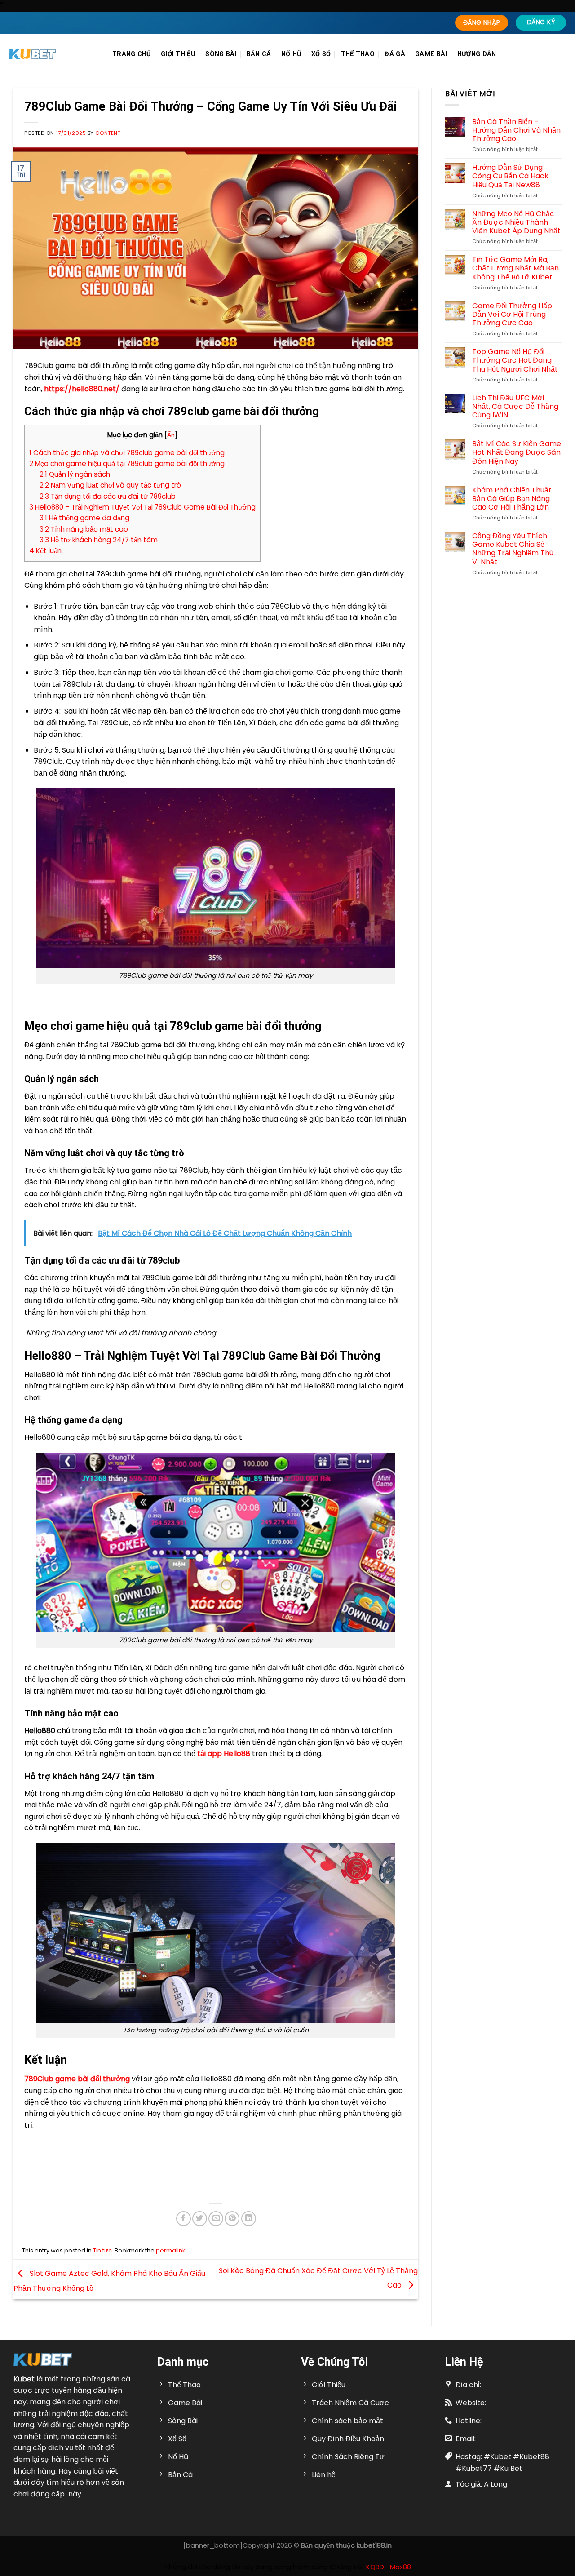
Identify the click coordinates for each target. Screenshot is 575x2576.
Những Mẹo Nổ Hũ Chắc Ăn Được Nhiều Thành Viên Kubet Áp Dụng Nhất (516, 222)
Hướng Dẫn (477, 54)
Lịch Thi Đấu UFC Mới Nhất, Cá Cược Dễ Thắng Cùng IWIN (515, 407)
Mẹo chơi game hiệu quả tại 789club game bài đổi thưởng (127, 463)
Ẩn (171, 435)
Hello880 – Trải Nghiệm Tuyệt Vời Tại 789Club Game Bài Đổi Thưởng (142, 507)
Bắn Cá (259, 54)
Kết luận (45, 551)
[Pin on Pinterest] (232, 2219)
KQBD (375, 2567)
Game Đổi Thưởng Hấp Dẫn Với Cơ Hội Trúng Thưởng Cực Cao (512, 315)
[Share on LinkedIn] (249, 2219)
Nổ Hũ (291, 54)
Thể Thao (358, 54)
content (108, 133)
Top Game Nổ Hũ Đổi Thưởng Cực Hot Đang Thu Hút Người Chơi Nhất (515, 360)
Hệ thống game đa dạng (84, 518)
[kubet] (54, 54)
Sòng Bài (221, 54)
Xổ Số (321, 54)
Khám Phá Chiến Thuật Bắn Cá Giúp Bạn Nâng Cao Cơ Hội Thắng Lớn (512, 499)
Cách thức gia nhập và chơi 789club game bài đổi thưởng (127, 453)
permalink (170, 2250)
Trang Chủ (132, 54)
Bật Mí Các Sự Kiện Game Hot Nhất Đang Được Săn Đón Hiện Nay (517, 452)
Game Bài (431, 54)
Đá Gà (395, 54)
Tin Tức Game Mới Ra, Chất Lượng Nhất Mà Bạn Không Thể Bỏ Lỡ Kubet (515, 268)
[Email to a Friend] (216, 2219)
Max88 (400, 2567)
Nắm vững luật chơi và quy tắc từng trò (110, 485)
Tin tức (102, 2250)
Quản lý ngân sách (75, 474)
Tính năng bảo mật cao (84, 529)
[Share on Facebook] (184, 2219)
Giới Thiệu (178, 54)
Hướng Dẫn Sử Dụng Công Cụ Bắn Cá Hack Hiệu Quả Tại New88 (510, 176)
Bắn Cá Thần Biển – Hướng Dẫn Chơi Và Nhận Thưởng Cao (516, 130)
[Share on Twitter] (200, 2219)
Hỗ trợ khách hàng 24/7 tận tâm (99, 540)
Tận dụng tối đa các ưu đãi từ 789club (108, 496)
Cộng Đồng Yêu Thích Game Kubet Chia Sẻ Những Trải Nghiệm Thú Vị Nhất (513, 549)
